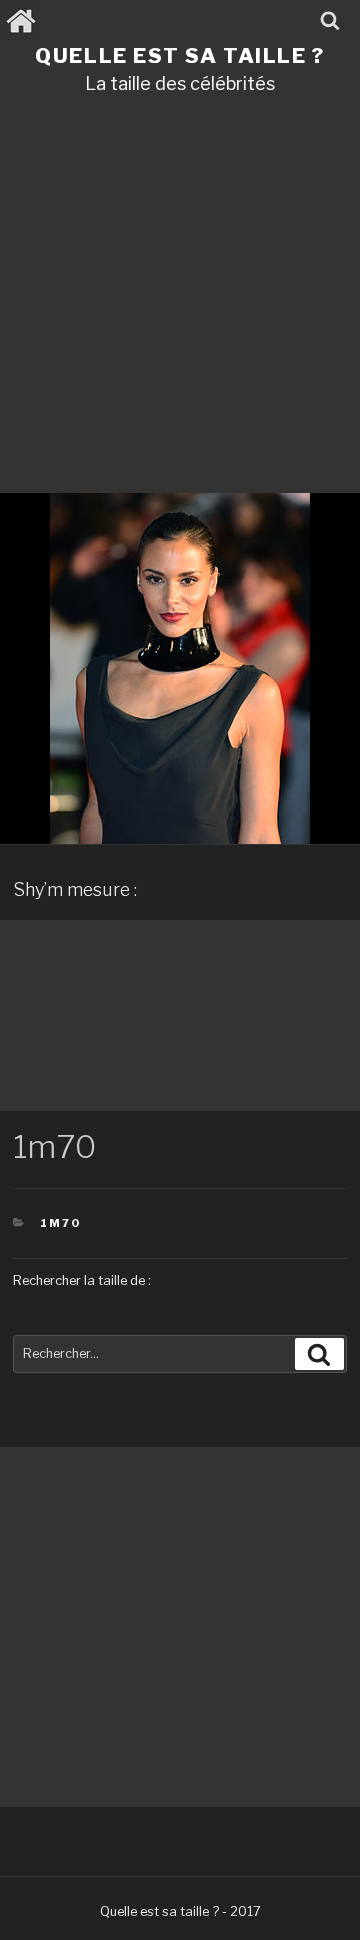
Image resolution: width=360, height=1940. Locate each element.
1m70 (60, 1223)
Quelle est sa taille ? (180, 55)
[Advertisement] (180, 301)
